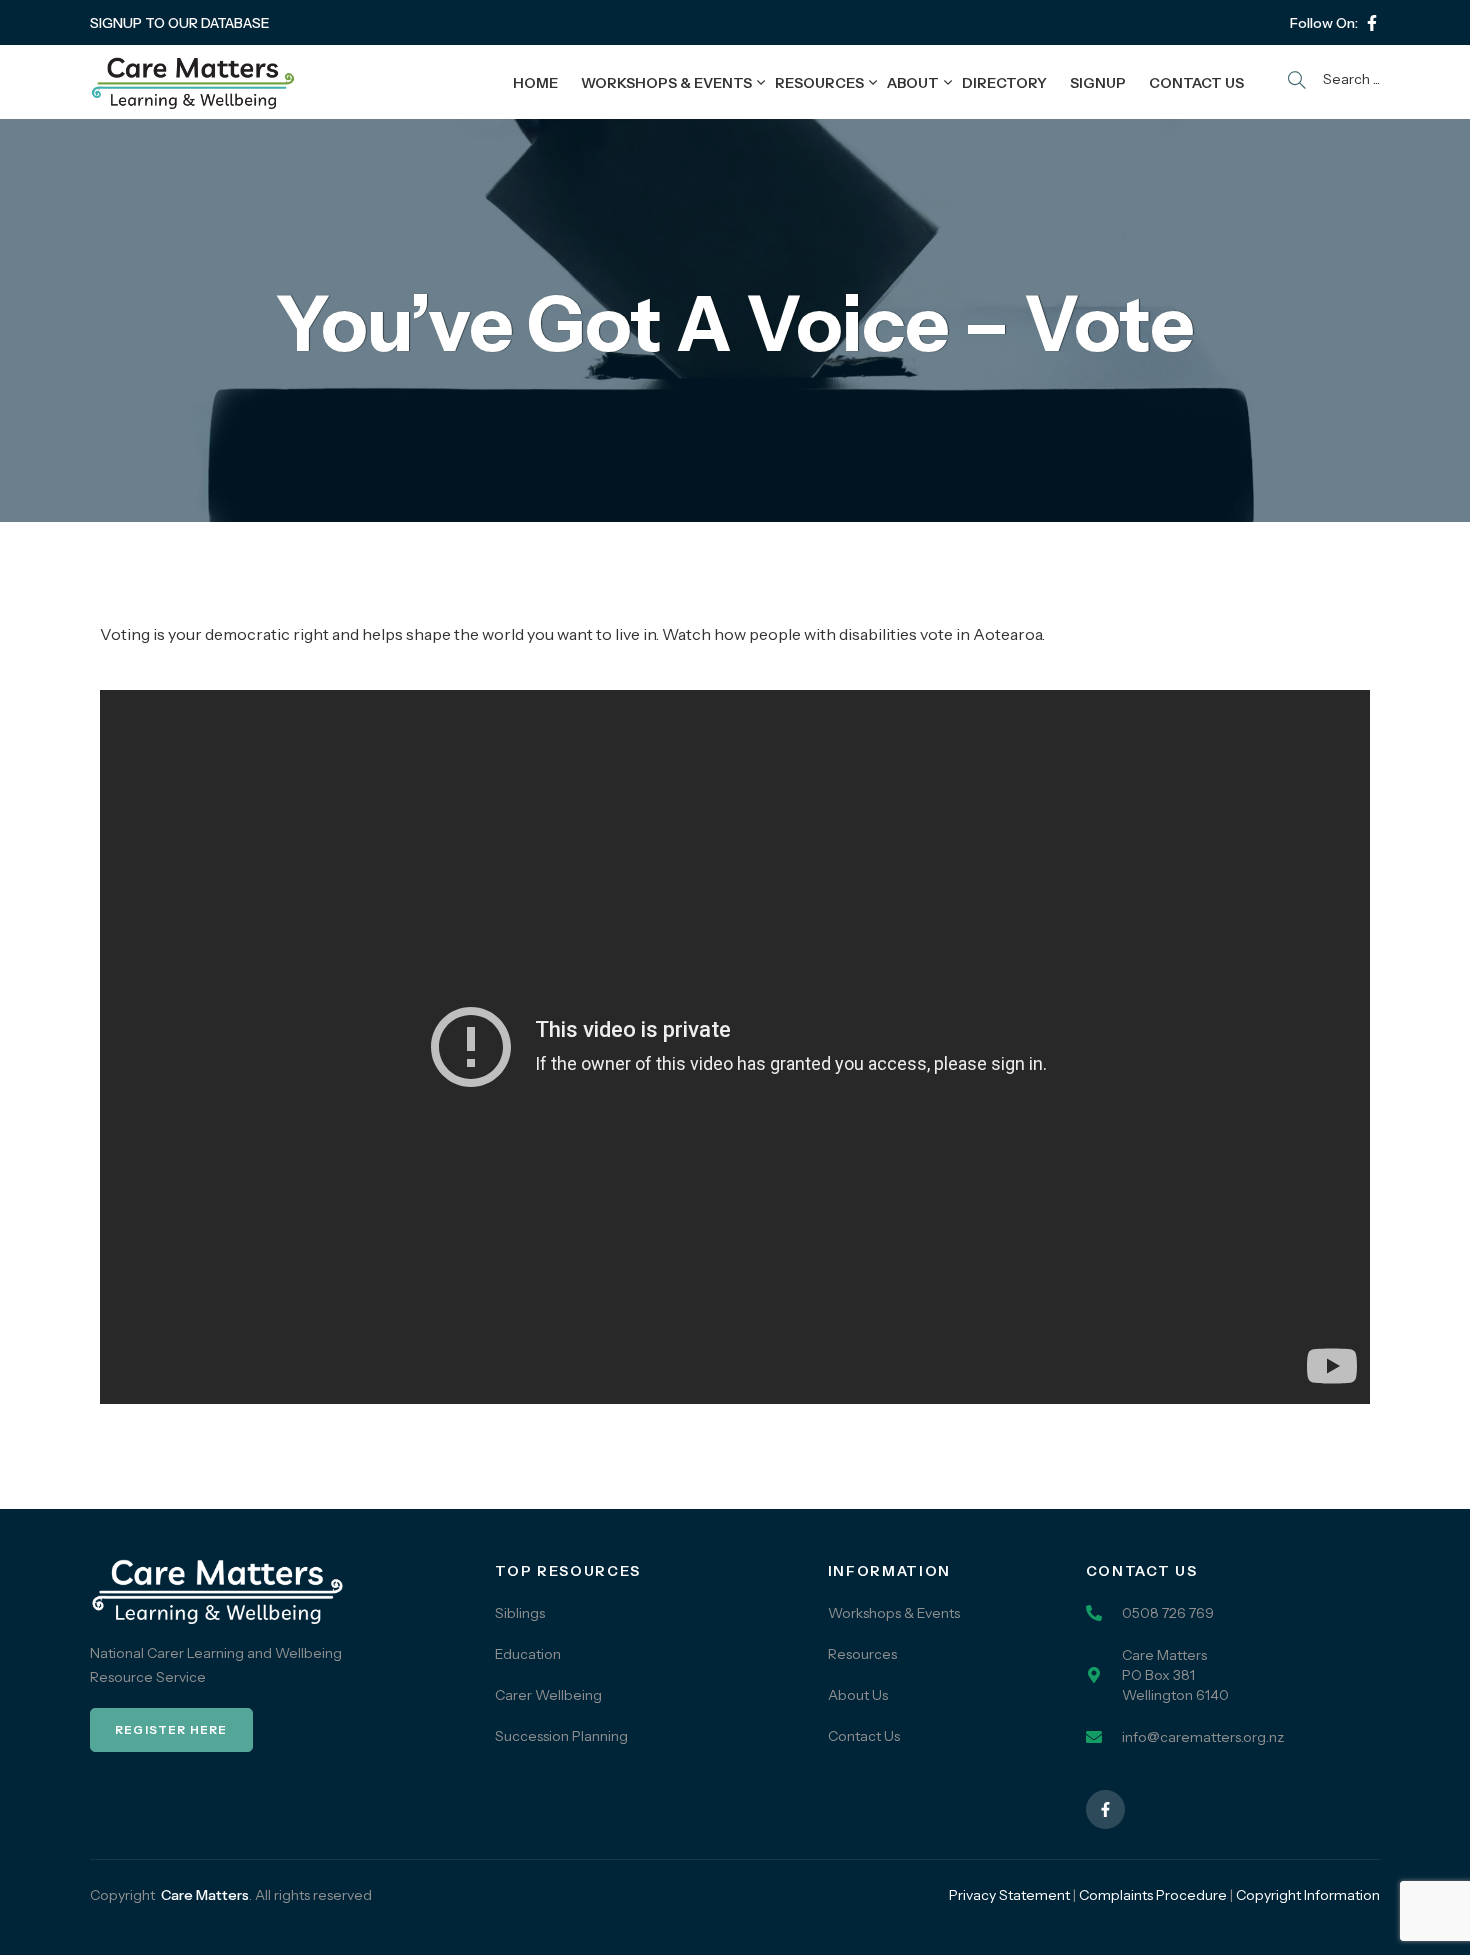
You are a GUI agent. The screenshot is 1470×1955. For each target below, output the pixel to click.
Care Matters (205, 1895)
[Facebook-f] (1372, 23)
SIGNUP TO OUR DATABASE (180, 23)
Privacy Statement (1009, 1895)
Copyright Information (1308, 1895)
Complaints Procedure (1153, 1895)
